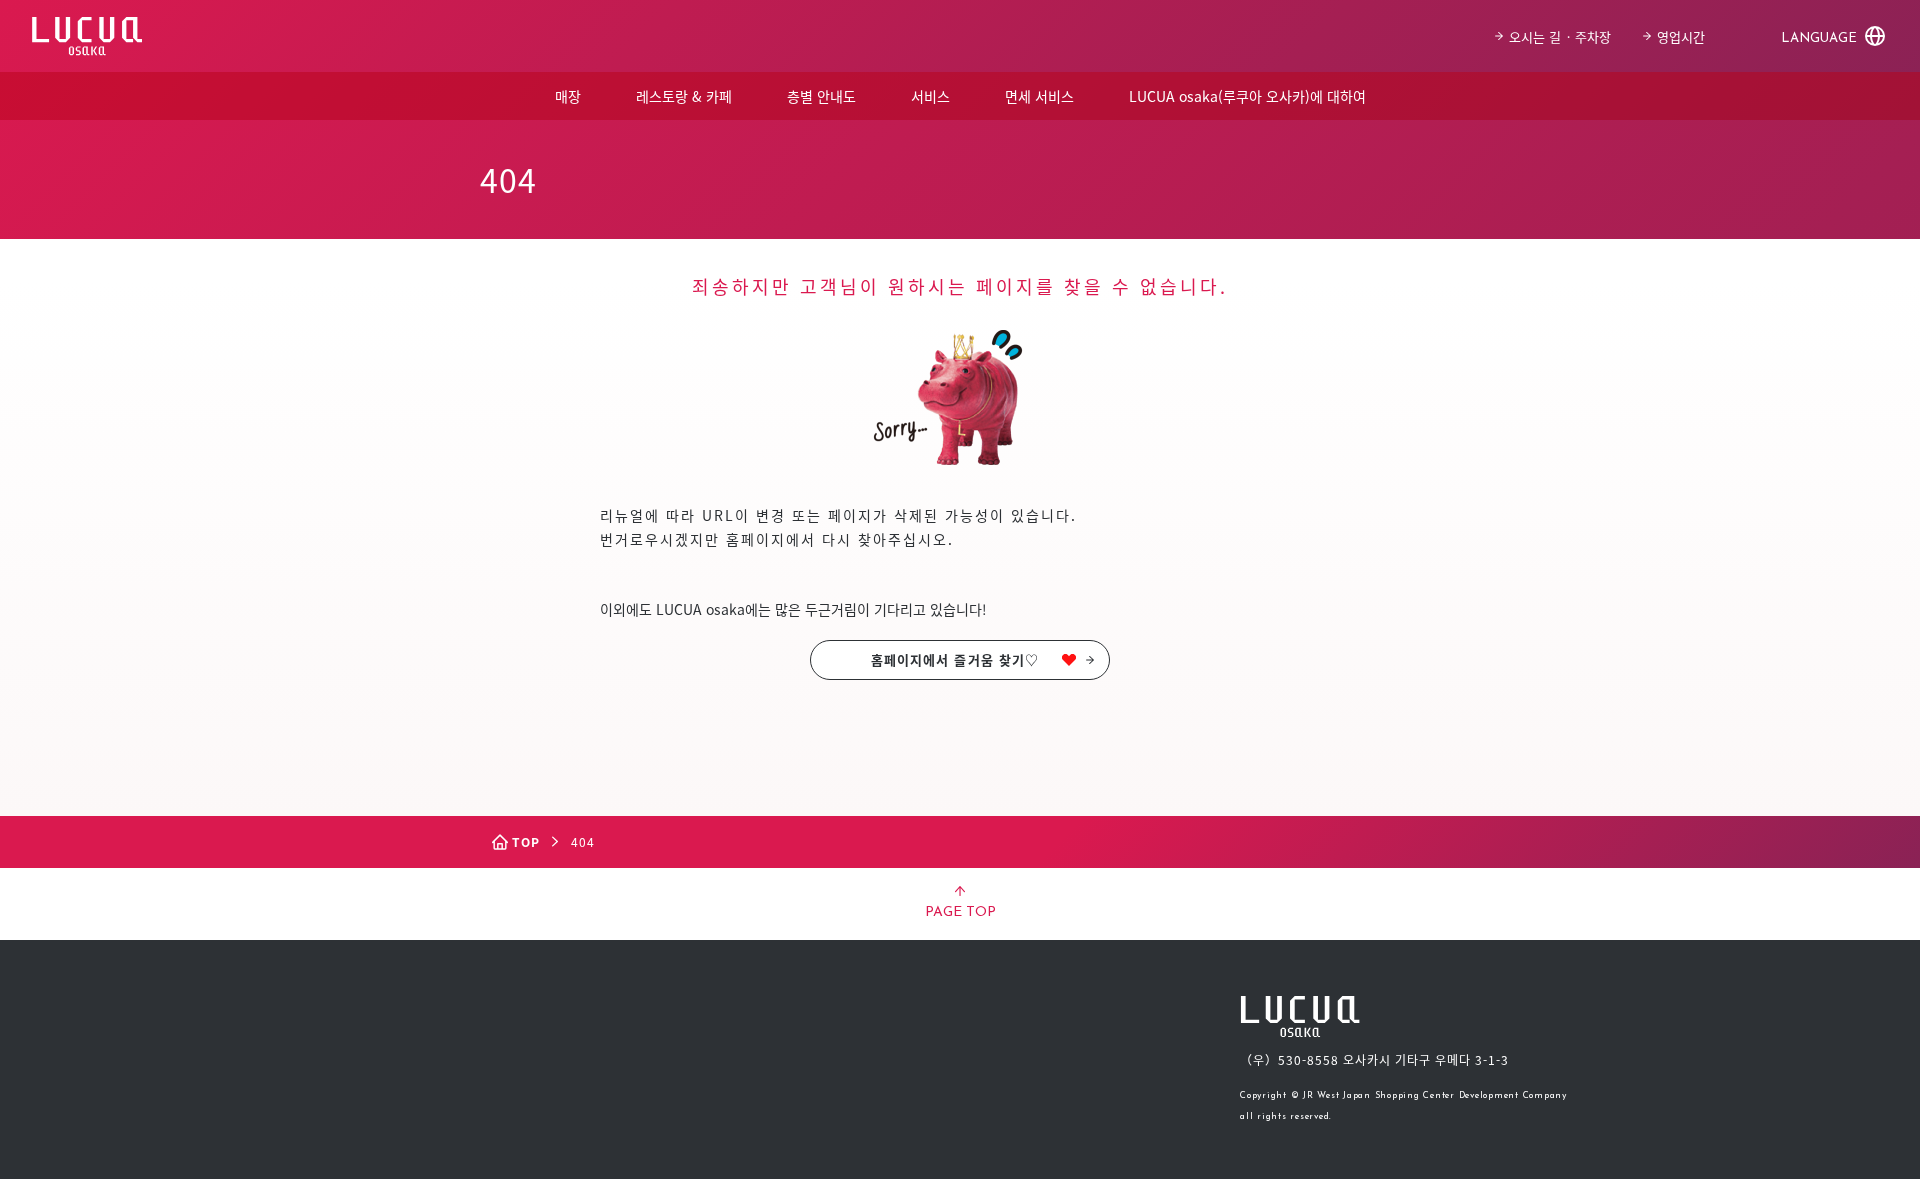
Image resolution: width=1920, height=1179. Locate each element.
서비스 (930, 96)
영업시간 (1681, 36)
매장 (568, 96)
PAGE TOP (960, 912)
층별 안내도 (821, 96)
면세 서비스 (1039, 96)
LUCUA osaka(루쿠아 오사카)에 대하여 (1247, 96)
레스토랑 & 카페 (684, 96)
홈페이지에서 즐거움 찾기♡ (955, 659)
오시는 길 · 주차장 (1560, 36)
